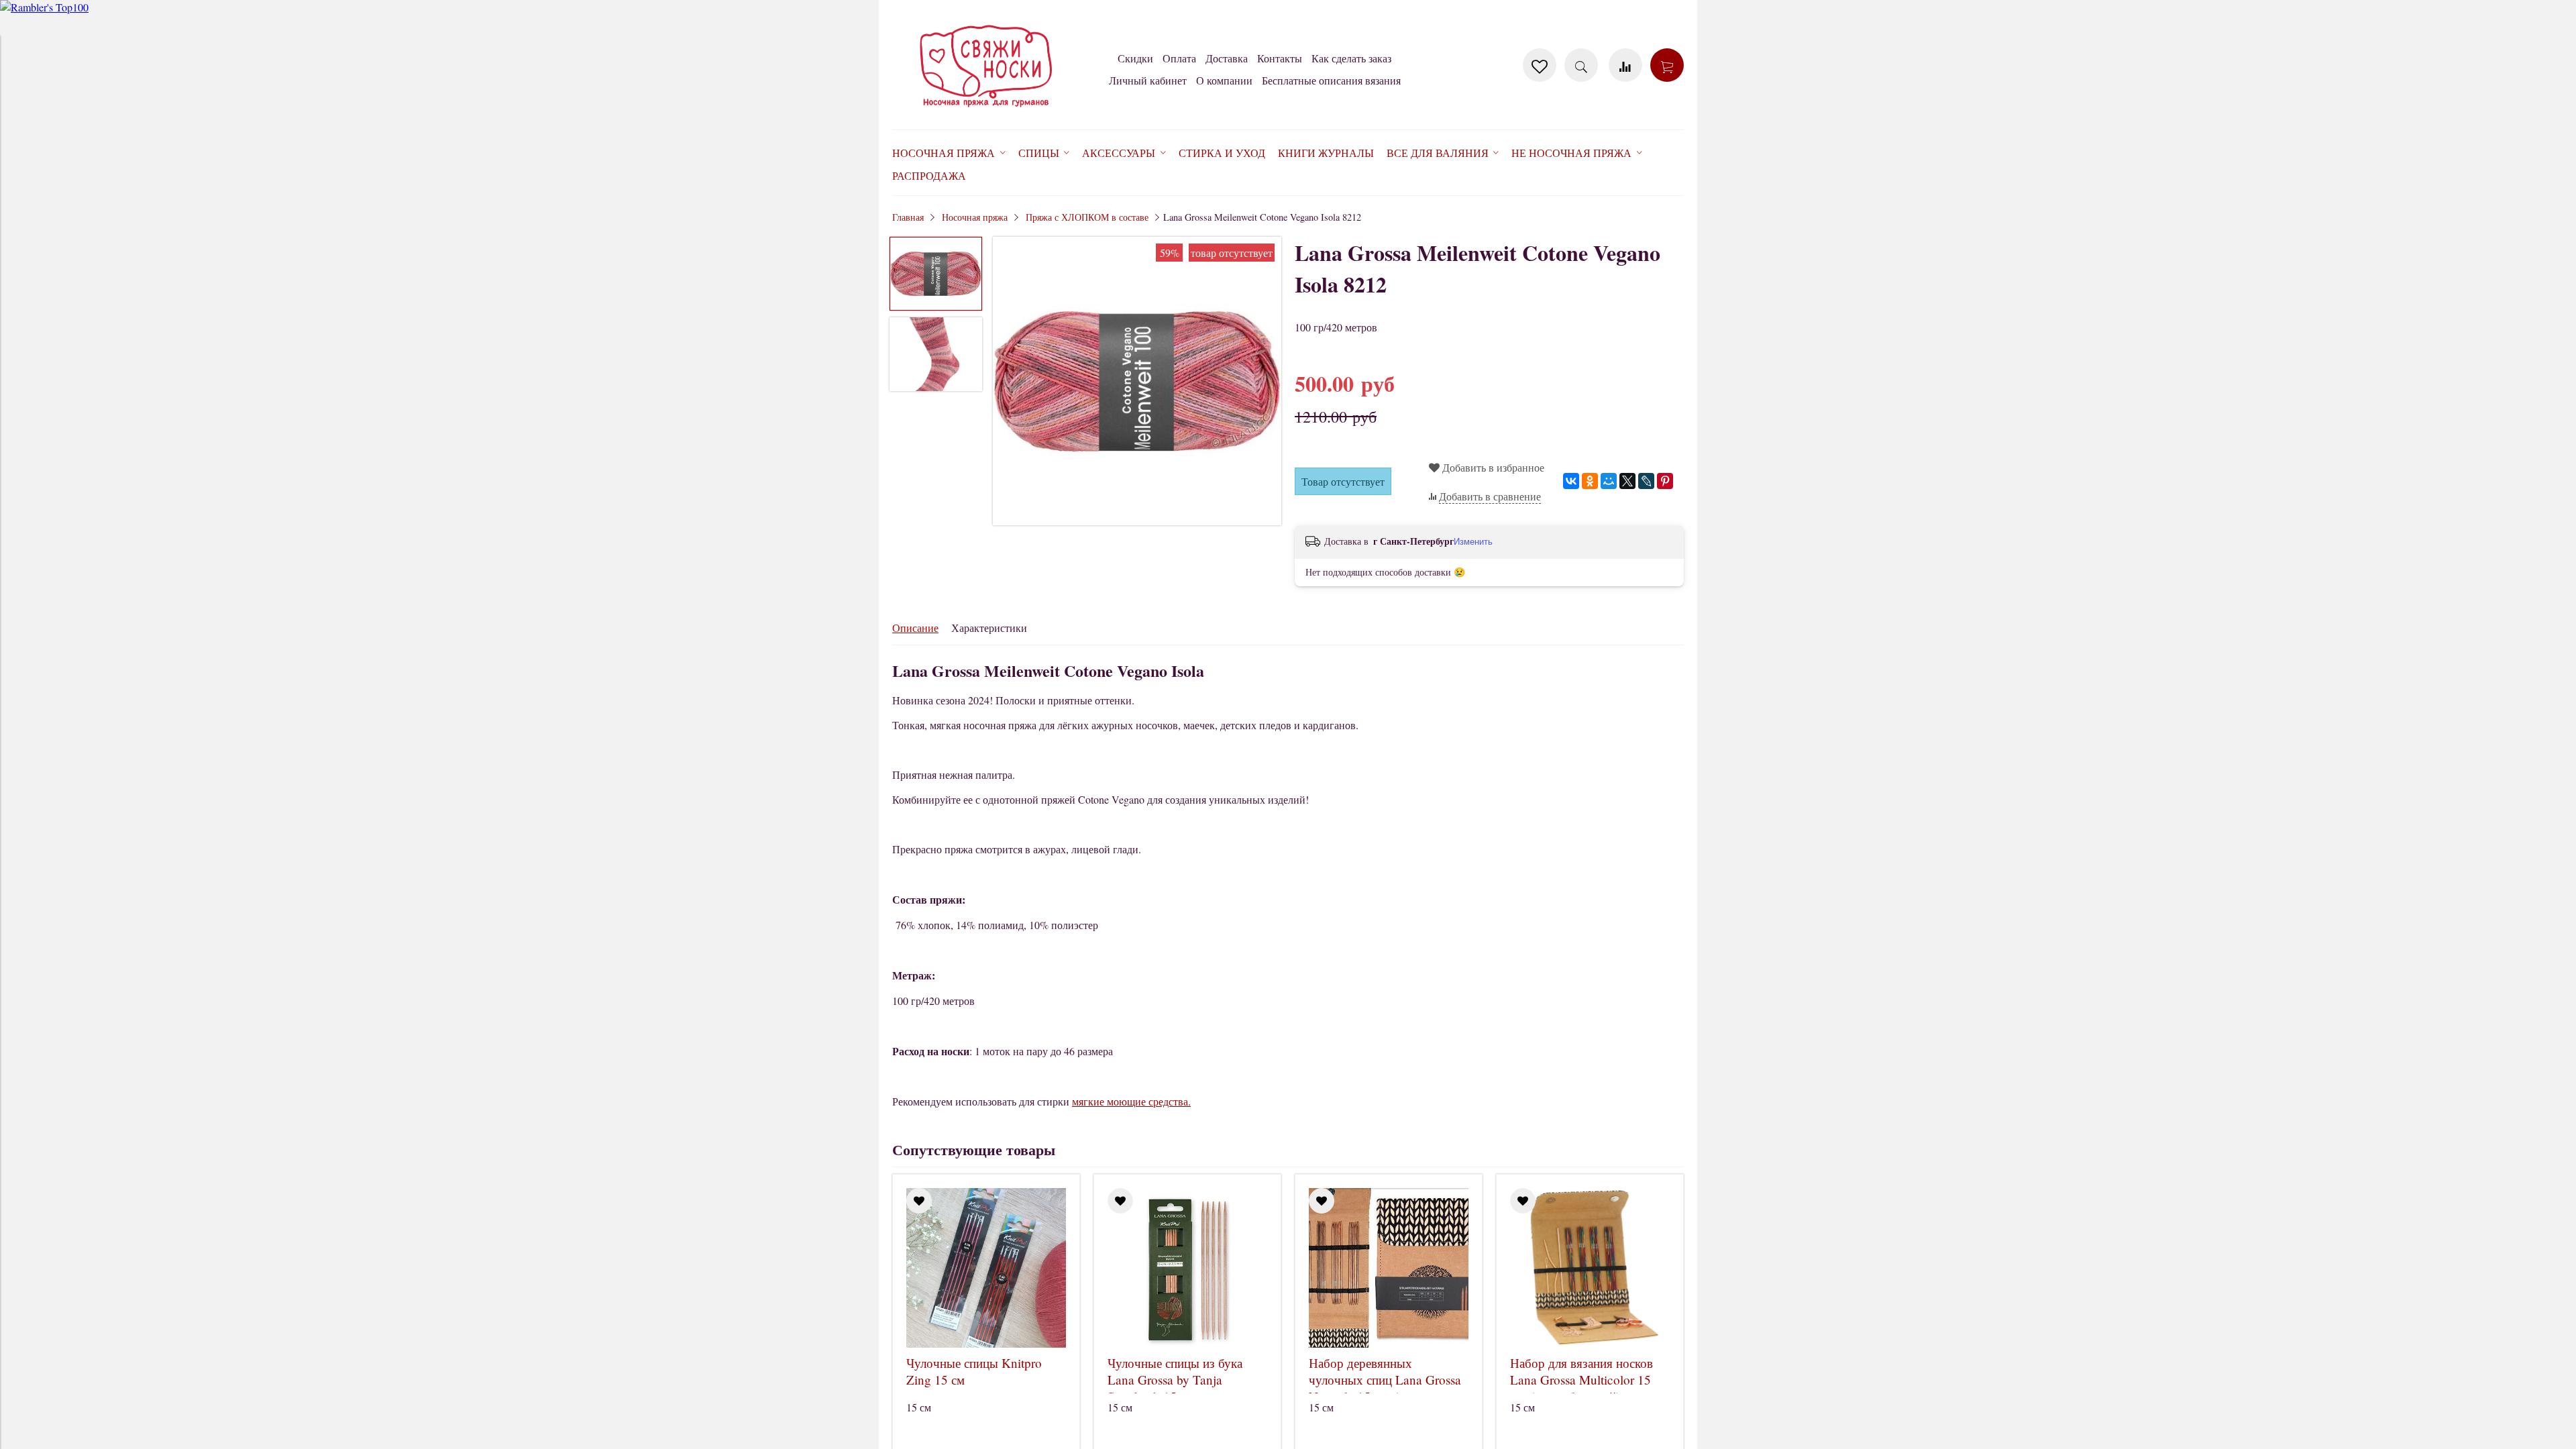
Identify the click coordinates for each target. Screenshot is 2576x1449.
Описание (915, 628)
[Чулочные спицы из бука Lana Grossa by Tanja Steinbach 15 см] (1187, 1268)
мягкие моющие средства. (1131, 1101)
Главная (908, 217)
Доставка (1227, 58)
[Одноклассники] (1590, 481)
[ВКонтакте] (1571, 481)
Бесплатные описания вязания (1331, 80)
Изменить (1473, 542)
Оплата (1179, 58)
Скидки (1135, 58)
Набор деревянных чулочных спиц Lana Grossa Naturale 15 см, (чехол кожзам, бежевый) (1385, 1388)
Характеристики (989, 628)
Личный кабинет (1148, 80)
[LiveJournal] (1646, 481)
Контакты (1280, 58)
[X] (1627, 481)
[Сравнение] (1625, 65)
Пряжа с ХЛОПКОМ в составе (1087, 217)
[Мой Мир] (1609, 481)
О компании (1224, 80)
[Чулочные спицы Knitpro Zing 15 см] (986, 1268)
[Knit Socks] (986, 110)
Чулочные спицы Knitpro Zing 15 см (974, 1371)
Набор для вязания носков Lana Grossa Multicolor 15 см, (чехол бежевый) (1581, 1380)
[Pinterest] (1665, 481)
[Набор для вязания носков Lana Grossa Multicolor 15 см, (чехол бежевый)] (1590, 1268)
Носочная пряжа (975, 217)
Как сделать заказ (1351, 58)
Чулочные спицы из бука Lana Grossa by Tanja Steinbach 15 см (1175, 1380)
